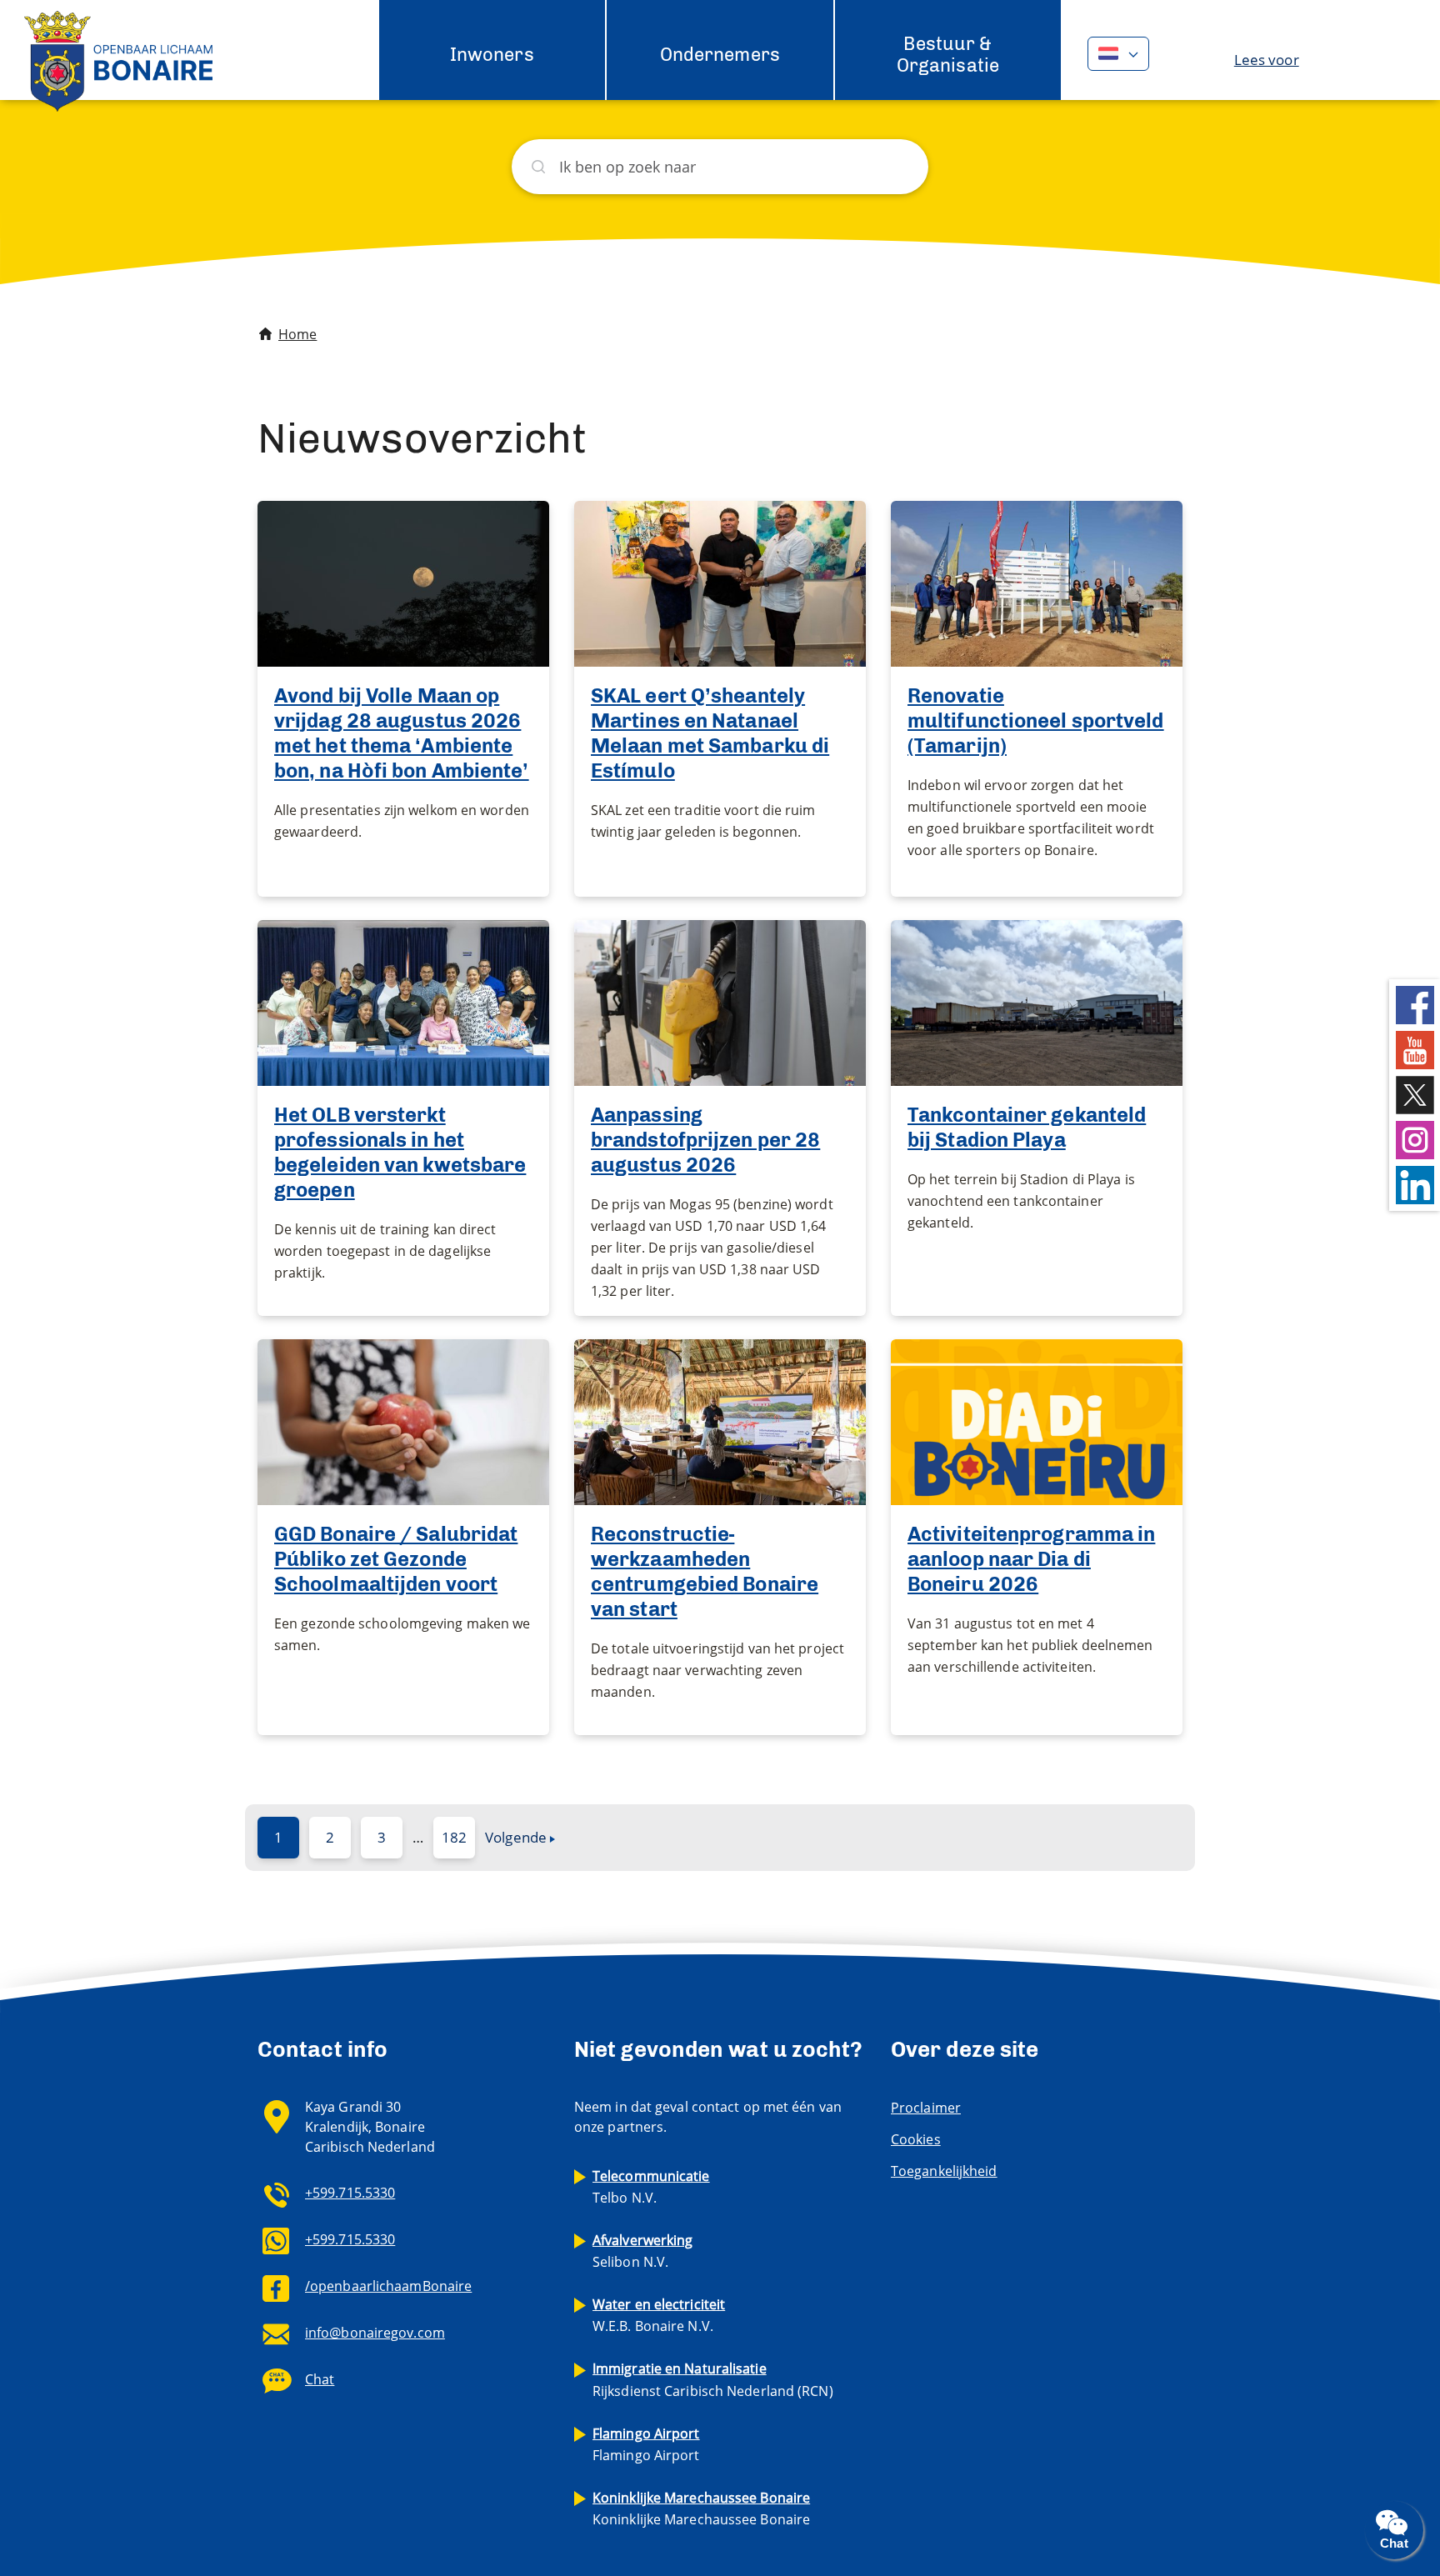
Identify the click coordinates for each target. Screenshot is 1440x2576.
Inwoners (492, 55)
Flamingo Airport (646, 2444)
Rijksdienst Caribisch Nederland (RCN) (713, 2379)
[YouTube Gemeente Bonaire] (1415, 1048)
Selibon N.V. (643, 2251)
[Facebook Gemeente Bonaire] (1415, 1003)
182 (454, 1837)
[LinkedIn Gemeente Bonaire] (1415, 1183)
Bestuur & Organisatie (948, 55)
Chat (320, 2379)
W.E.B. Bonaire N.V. (659, 2315)
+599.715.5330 (350, 2193)
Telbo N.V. (651, 2187)
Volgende (516, 1837)
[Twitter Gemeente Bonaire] (1415, 1093)
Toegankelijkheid (944, 2171)
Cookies (916, 2139)
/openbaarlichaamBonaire (388, 2286)
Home (297, 334)
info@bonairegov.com (375, 2333)
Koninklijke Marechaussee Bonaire (701, 2508)
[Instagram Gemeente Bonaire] (1415, 1138)
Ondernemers (720, 55)
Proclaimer (926, 2108)
